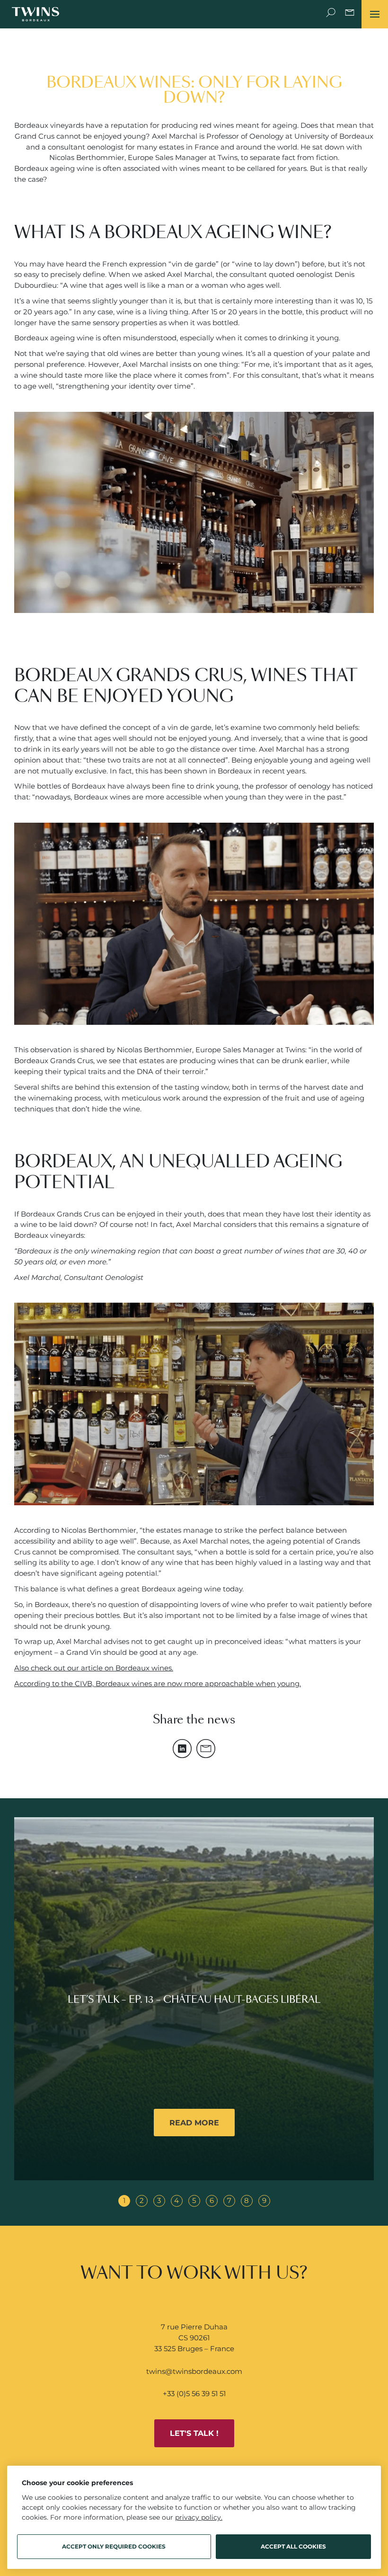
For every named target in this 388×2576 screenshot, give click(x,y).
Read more (194, 2123)
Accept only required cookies (114, 2546)
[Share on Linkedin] (182, 1749)
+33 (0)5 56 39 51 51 (194, 2394)
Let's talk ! (194, 2433)
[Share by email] (206, 1749)
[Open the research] (331, 14)
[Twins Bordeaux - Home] (35, 14)
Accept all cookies (293, 2546)
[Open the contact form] (350, 14)
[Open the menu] (375, 14)
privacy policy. (199, 2517)
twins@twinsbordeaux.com (194, 2371)
